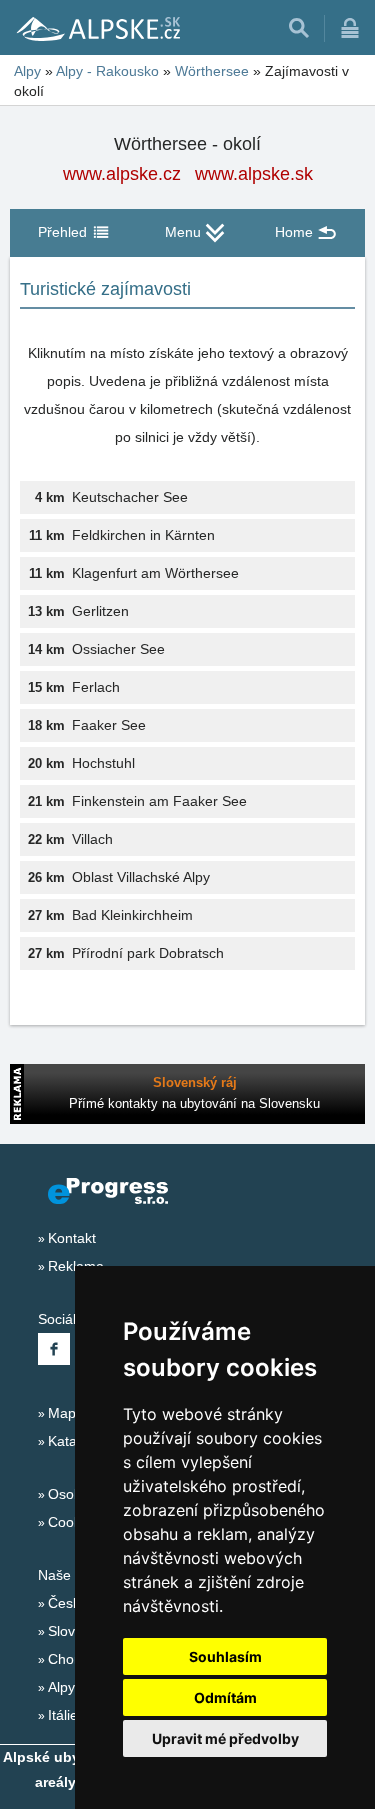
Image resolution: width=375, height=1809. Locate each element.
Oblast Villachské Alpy (141, 877)
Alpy (61, 1687)
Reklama (76, 1266)
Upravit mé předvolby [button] (225, 1738)
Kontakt (72, 1238)
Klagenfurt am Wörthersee (155, 573)
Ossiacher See (118, 649)
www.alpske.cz (122, 174)
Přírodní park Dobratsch (148, 953)
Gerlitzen (100, 611)
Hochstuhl (103, 763)
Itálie (63, 1715)
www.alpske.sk (254, 174)
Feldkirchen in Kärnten (143, 535)
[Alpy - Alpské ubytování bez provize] (97, 28)
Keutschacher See (130, 497)
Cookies (73, 1522)
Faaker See (109, 725)
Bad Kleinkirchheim (132, 915)
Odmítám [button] (225, 1697)
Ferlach (96, 687)
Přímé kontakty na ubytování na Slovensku (194, 1103)
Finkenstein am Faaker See (159, 801)
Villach (92, 839)
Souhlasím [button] (225, 1656)
